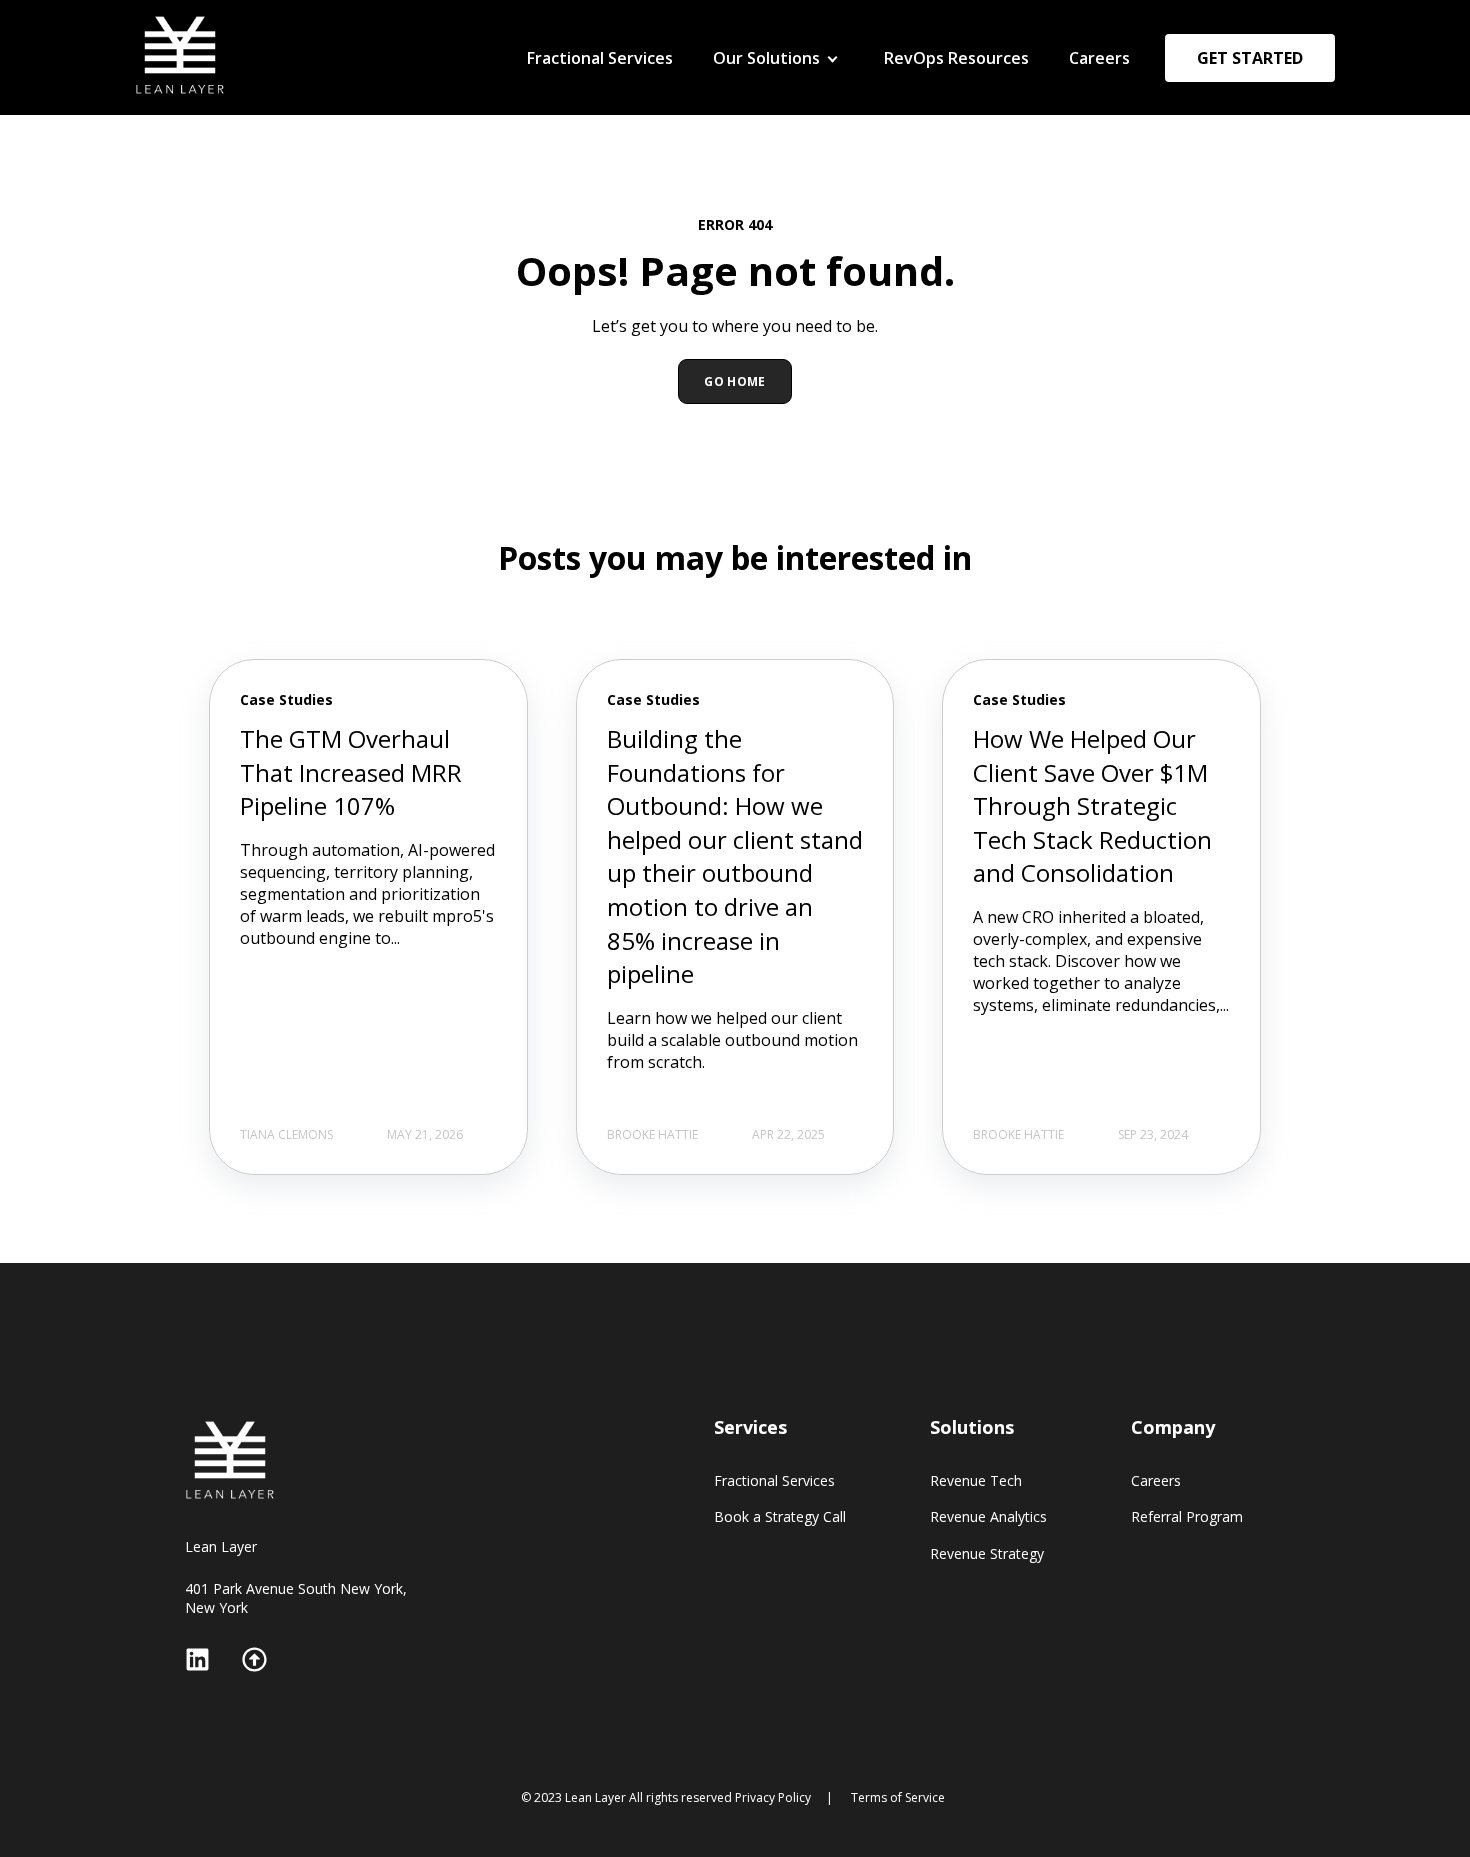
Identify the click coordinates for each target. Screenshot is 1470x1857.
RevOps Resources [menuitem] (956, 58)
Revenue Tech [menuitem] (762, 93)
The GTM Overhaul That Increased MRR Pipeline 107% (351, 772)
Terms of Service (898, 1797)
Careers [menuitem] (1099, 58)
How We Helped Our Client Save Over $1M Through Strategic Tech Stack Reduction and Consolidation (1092, 805)
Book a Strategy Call (780, 1516)
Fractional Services (774, 1480)
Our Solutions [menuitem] (766, 58)
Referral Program (1187, 1516)
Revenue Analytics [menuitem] (777, 131)
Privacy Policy (773, 1797)
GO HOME (735, 381)
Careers (1156, 1480)
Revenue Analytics (988, 1516)
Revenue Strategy (987, 1553)
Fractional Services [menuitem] (600, 58)
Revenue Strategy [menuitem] (776, 169)
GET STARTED (1250, 58)
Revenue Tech (976, 1480)
